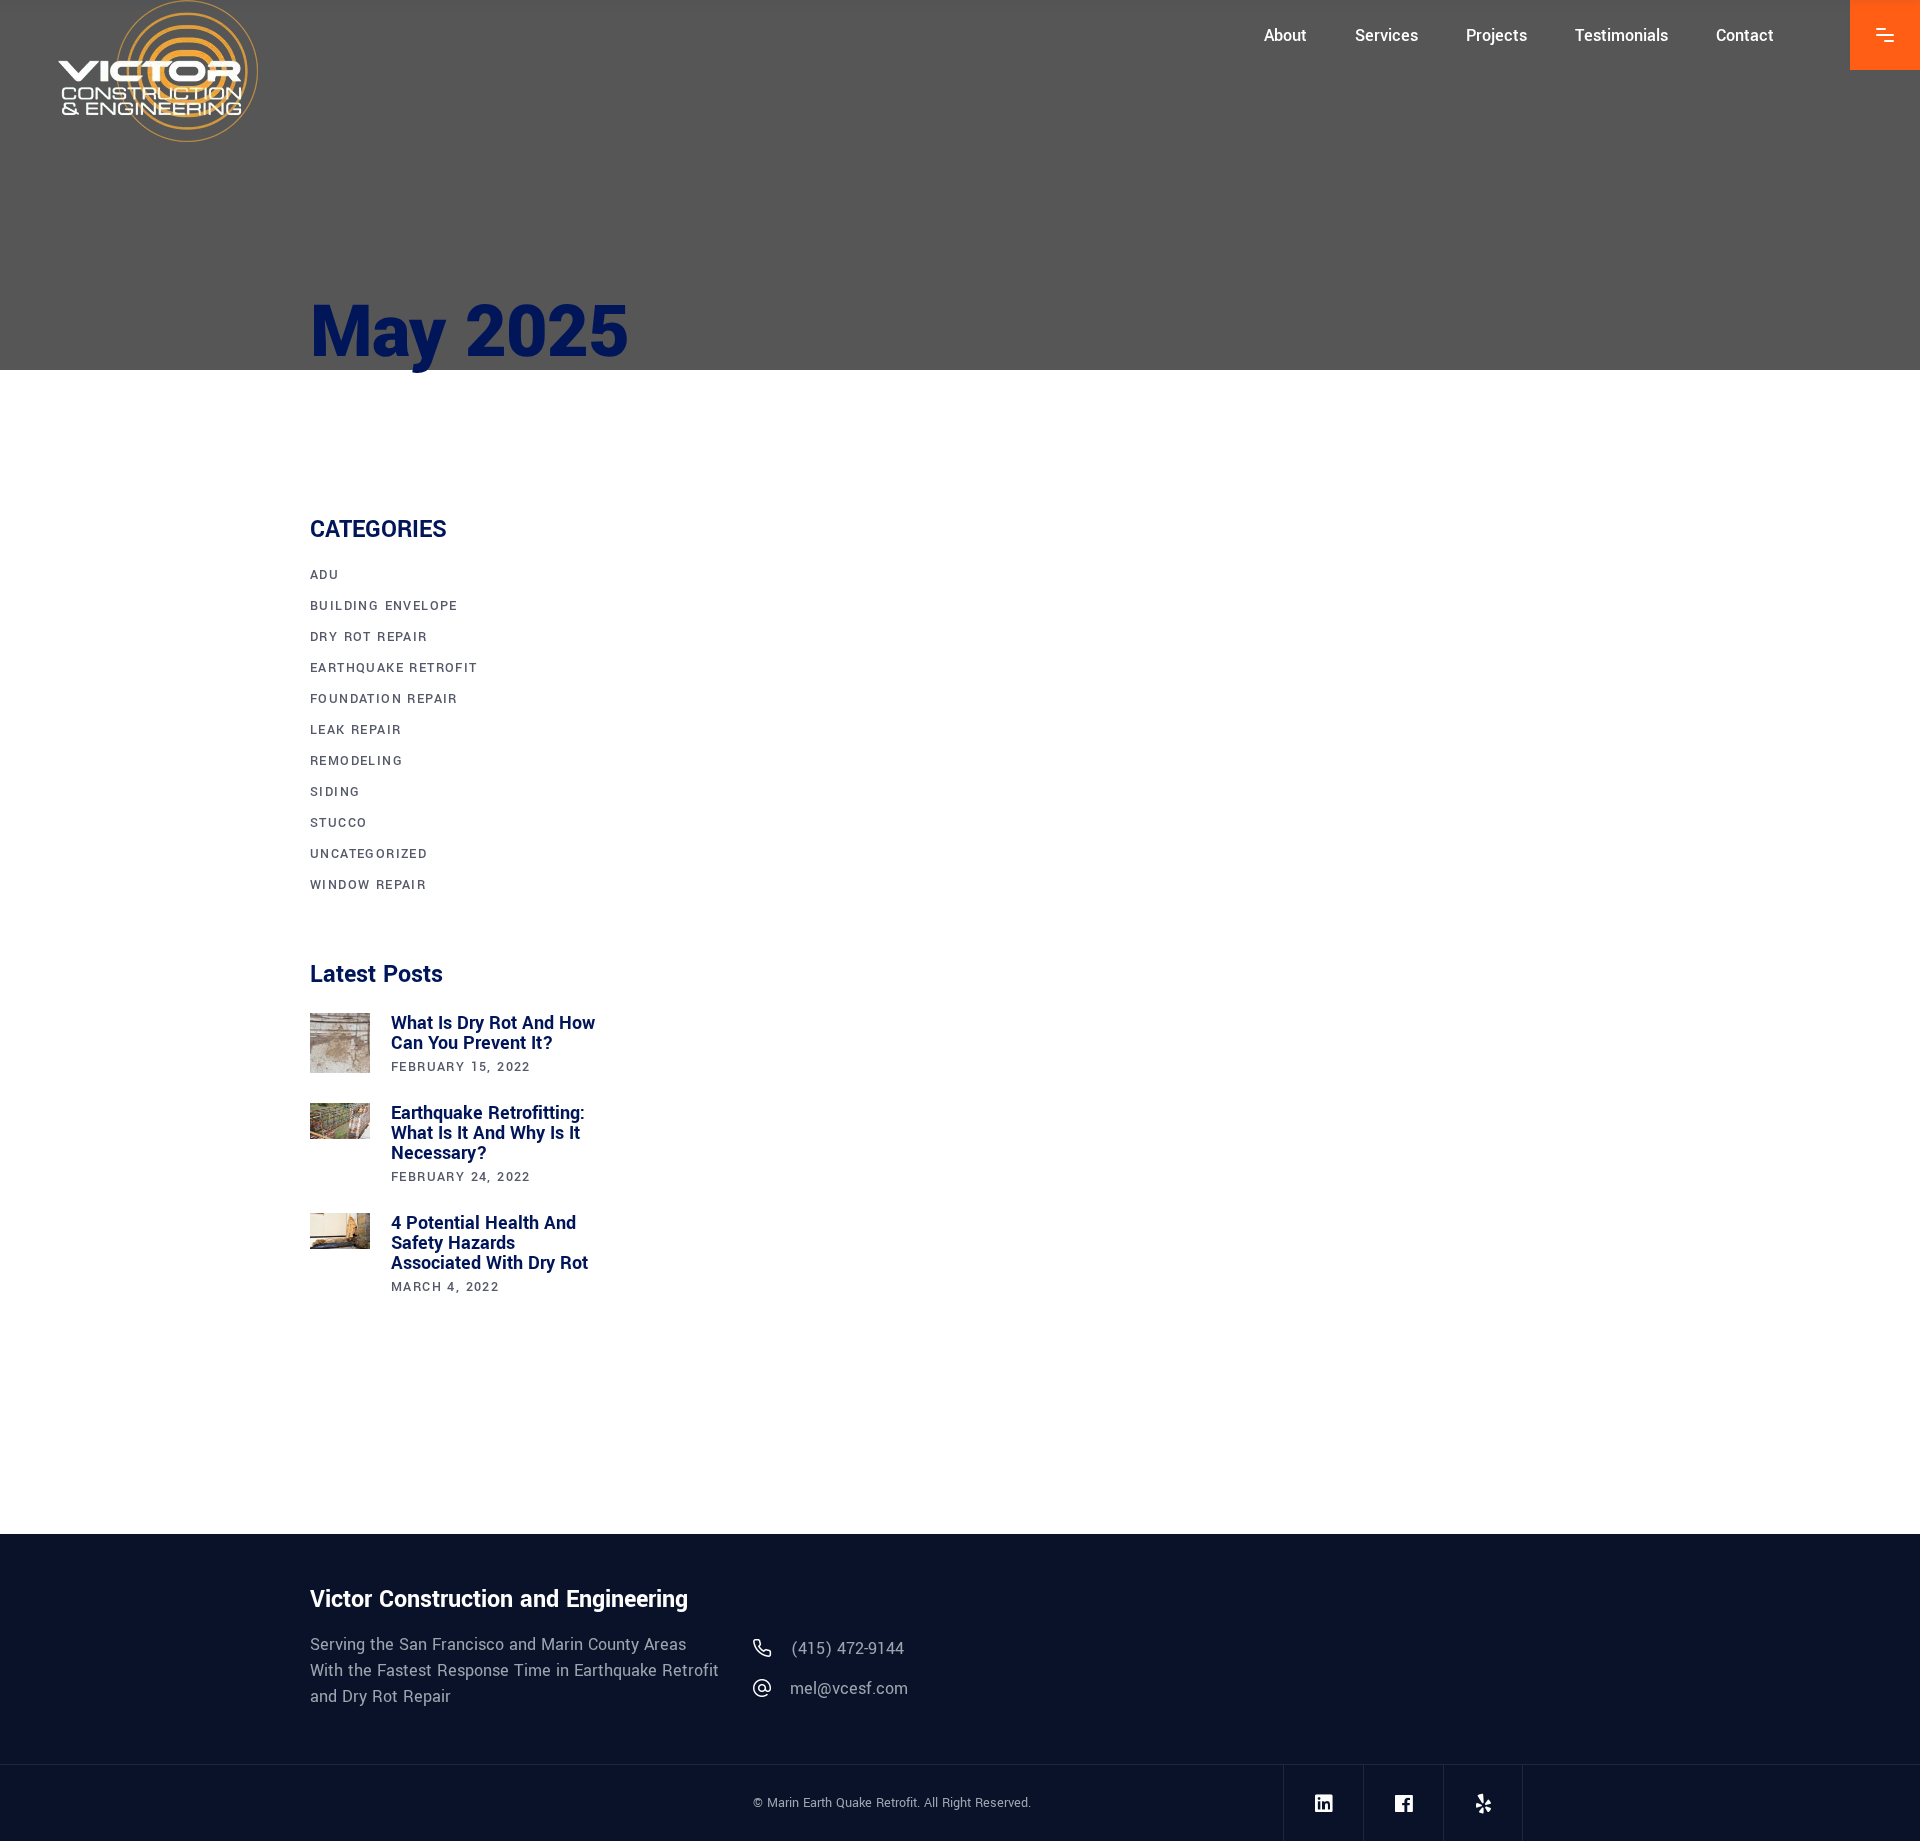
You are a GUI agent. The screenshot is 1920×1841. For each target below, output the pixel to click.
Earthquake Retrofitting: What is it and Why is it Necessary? (488, 1133)
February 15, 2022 (461, 1067)
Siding (335, 792)
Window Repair (368, 885)
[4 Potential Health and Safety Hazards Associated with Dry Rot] (340, 1231)
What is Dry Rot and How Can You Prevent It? (493, 1033)
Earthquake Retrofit (842, 795)
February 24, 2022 (461, 1177)
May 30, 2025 (696, 795)
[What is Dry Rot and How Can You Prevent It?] (340, 1043)
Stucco (338, 823)
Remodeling (356, 761)
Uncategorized (368, 854)
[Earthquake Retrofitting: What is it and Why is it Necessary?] (340, 1121)
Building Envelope (384, 606)
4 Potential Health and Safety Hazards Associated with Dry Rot (489, 1243)
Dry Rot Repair (369, 637)
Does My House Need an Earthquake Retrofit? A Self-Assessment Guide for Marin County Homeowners (849, 855)
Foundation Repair (384, 699)
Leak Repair (355, 730)
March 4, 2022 (445, 1287)
